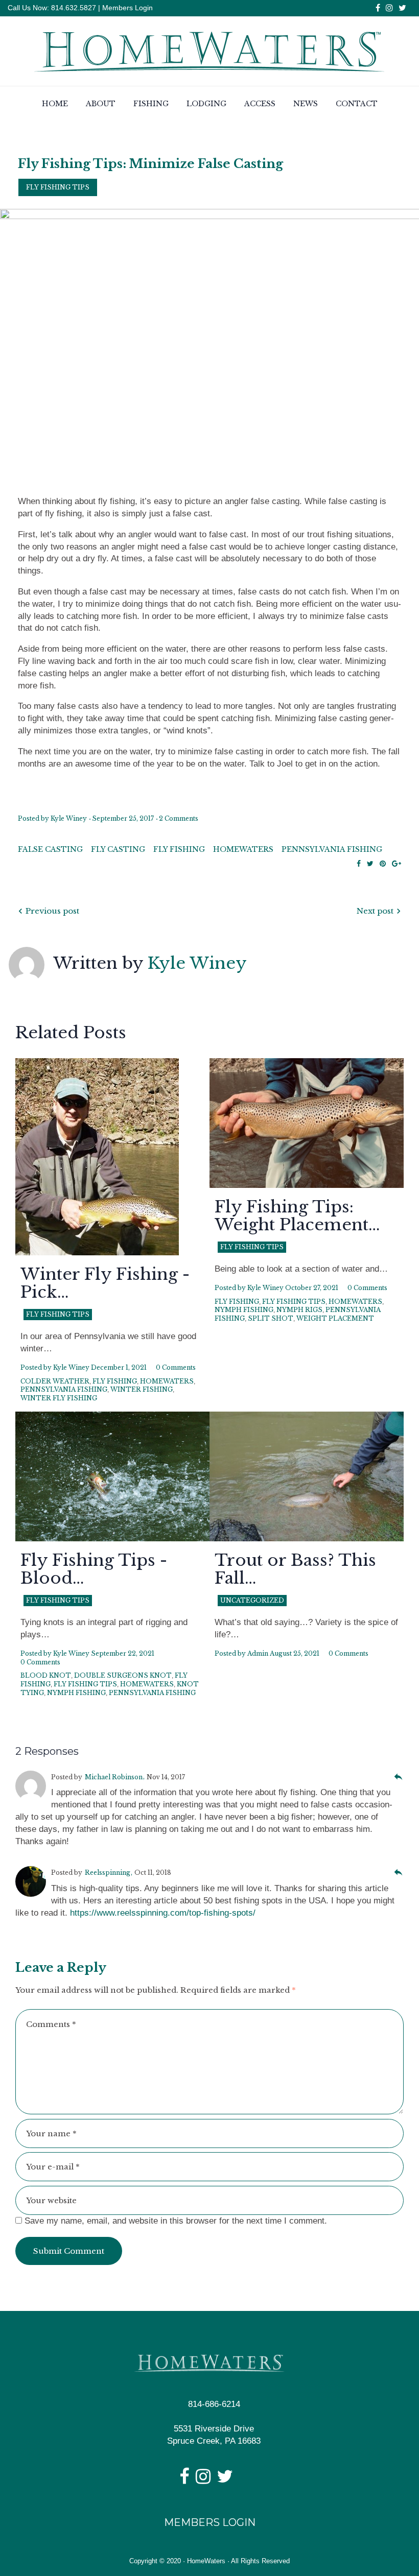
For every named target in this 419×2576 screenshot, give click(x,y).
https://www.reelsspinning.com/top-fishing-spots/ (163, 1913)
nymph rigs (299, 1310)
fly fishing (179, 849)
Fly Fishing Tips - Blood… (94, 1569)
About (101, 104)
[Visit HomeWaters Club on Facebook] (184, 2480)
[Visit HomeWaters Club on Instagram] (203, 2480)
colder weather (55, 1381)
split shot (271, 1318)
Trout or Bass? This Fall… (295, 1569)
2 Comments (179, 818)
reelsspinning (108, 1873)
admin (258, 1653)
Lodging (206, 104)
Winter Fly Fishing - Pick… (105, 1283)
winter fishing (142, 1389)
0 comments (176, 1367)
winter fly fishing (59, 1398)
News (306, 104)
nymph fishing (244, 1310)
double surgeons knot (123, 1675)
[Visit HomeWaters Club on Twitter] (225, 2480)
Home (55, 104)
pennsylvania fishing (332, 849)
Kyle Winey (69, 818)
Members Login (127, 8)
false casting (50, 849)
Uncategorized (252, 1600)
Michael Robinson (114, 1777)
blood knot (46, 1675)
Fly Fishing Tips (58, 187)
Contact (357, 104)
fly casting (118, 849)
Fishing (151, 104)
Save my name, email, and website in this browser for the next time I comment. (176, 2221)
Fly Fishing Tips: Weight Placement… (297, 1216)
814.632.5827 (73, 8)
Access (260, 104)
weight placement (335, 1318)
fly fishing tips (294, 1302)
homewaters (243, 849)
